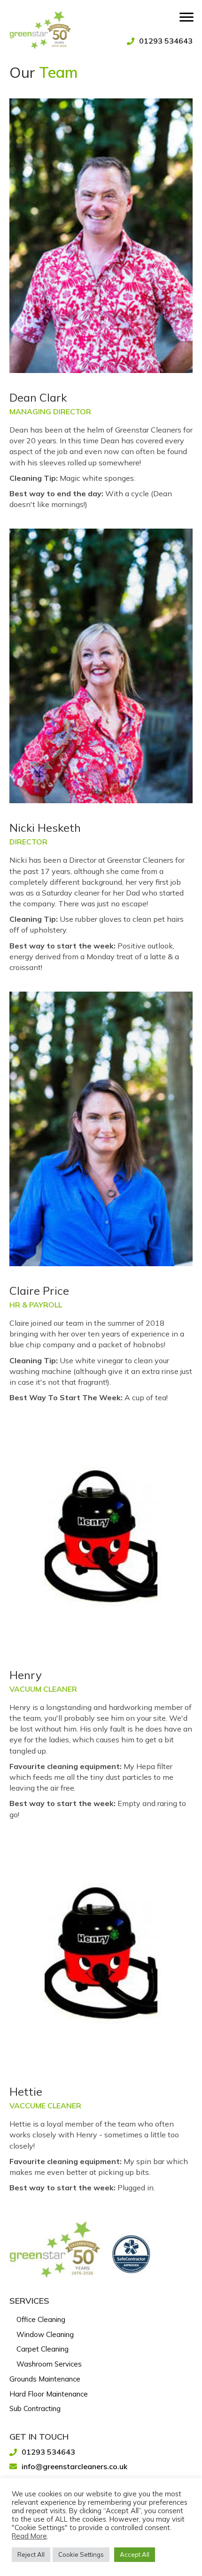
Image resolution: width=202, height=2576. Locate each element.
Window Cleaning (45, 2334)
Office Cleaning (41, 2319)
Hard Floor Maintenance (49, 2394)
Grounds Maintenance (45, 2379)
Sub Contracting (35, 2408)
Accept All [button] (135, 2554)
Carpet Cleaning (43, 2349)
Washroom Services (49, 2364)
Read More (29, 2536)
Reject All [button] (31, 2554)
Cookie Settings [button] (81, 2554)
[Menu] (186, 17)
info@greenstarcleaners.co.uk (74, 2466)
